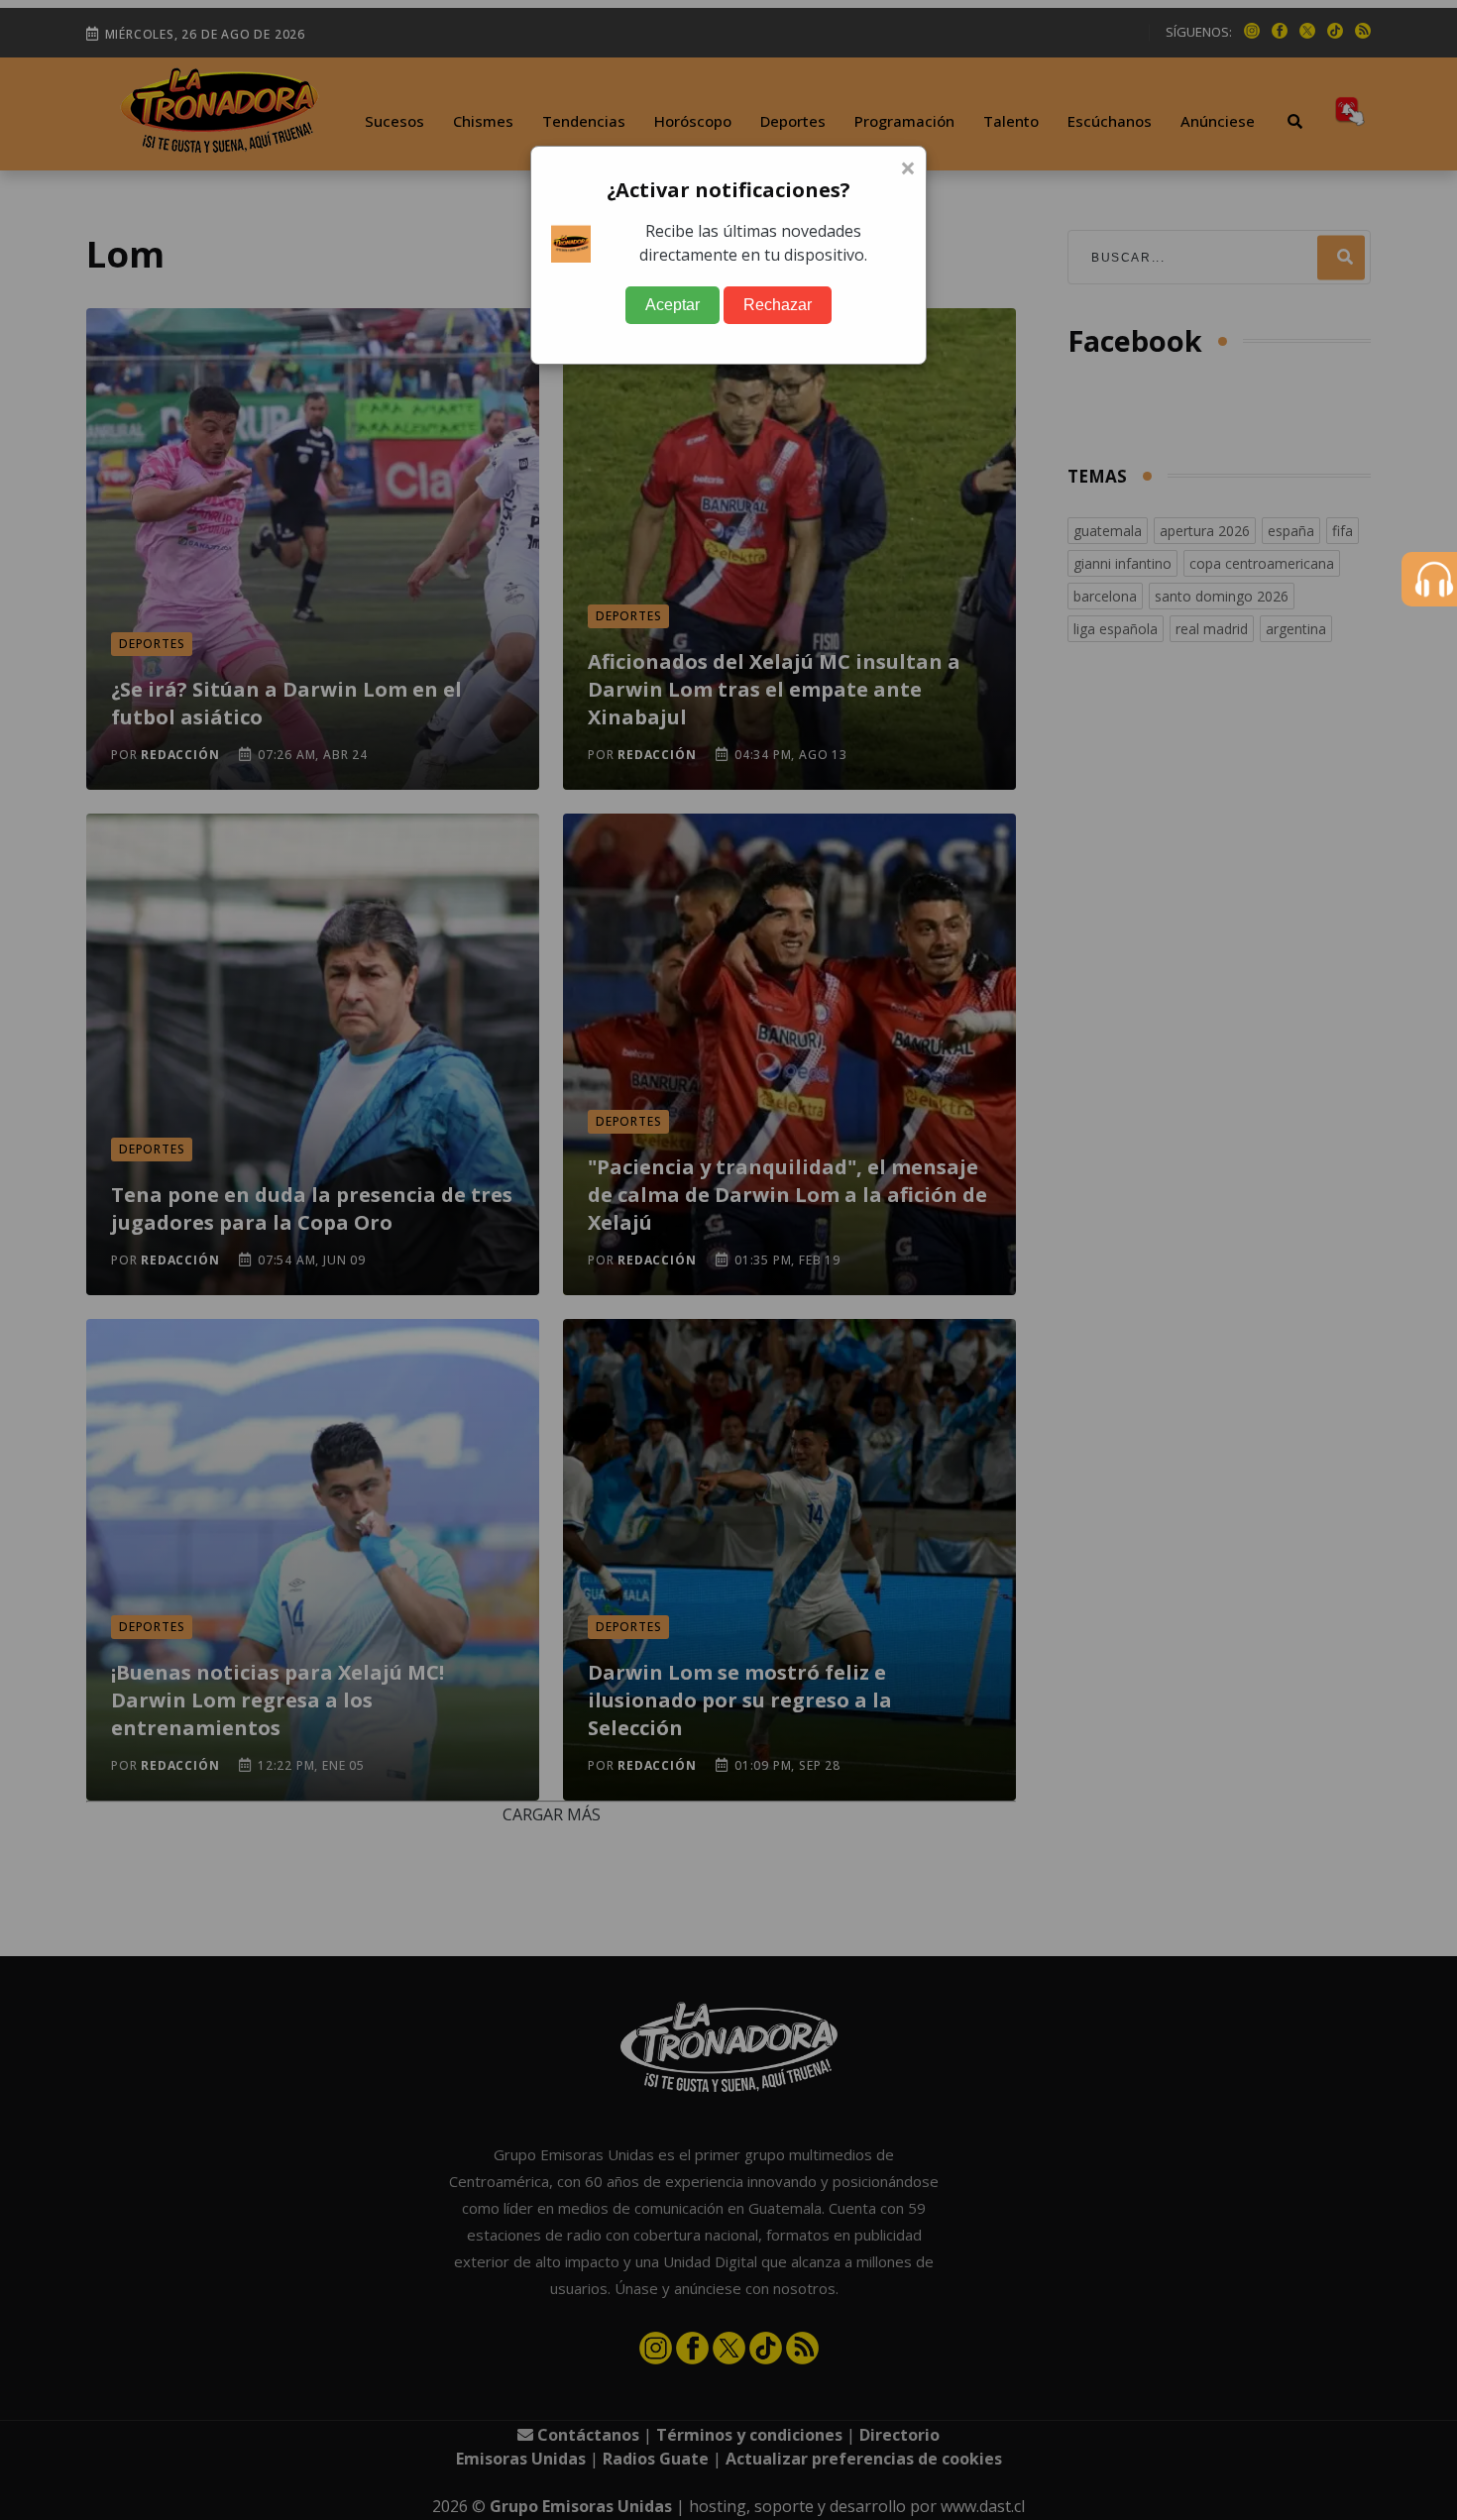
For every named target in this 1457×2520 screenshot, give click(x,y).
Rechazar (778, 305)
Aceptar (672, 305)
